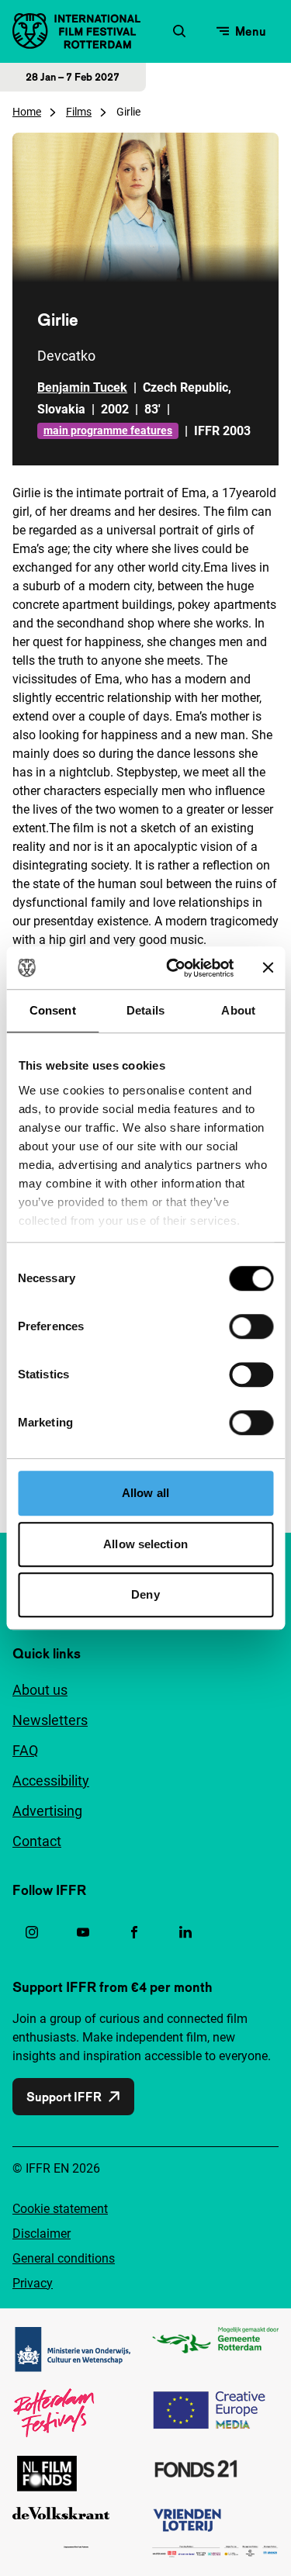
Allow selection (145, 1544)
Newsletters (50, 1720)
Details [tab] (145, 1010)
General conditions (64, 2258)
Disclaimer (42, 2234)
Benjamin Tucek (82, 387)
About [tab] (238, 1010)
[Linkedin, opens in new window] (185, 1932)
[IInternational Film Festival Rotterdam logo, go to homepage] (76, 31)
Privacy (33, 2283)
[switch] (251, 1326)
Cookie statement (60, 2209)
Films (79, 112)
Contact (37, 1841)
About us (40, 1690)
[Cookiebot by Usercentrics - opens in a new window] (173, 968)
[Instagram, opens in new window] (32, 1932)
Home (27, 112)
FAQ (25, 1750)
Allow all (145, 1493)
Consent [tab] (53, 1010)
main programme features (108, 430)
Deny (145, 1594)
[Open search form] (179, 31)
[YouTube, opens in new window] (83, 1932)
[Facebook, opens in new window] (134, 1932)
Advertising (47, 1811)
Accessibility (51, 1781)
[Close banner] (268, 968)
